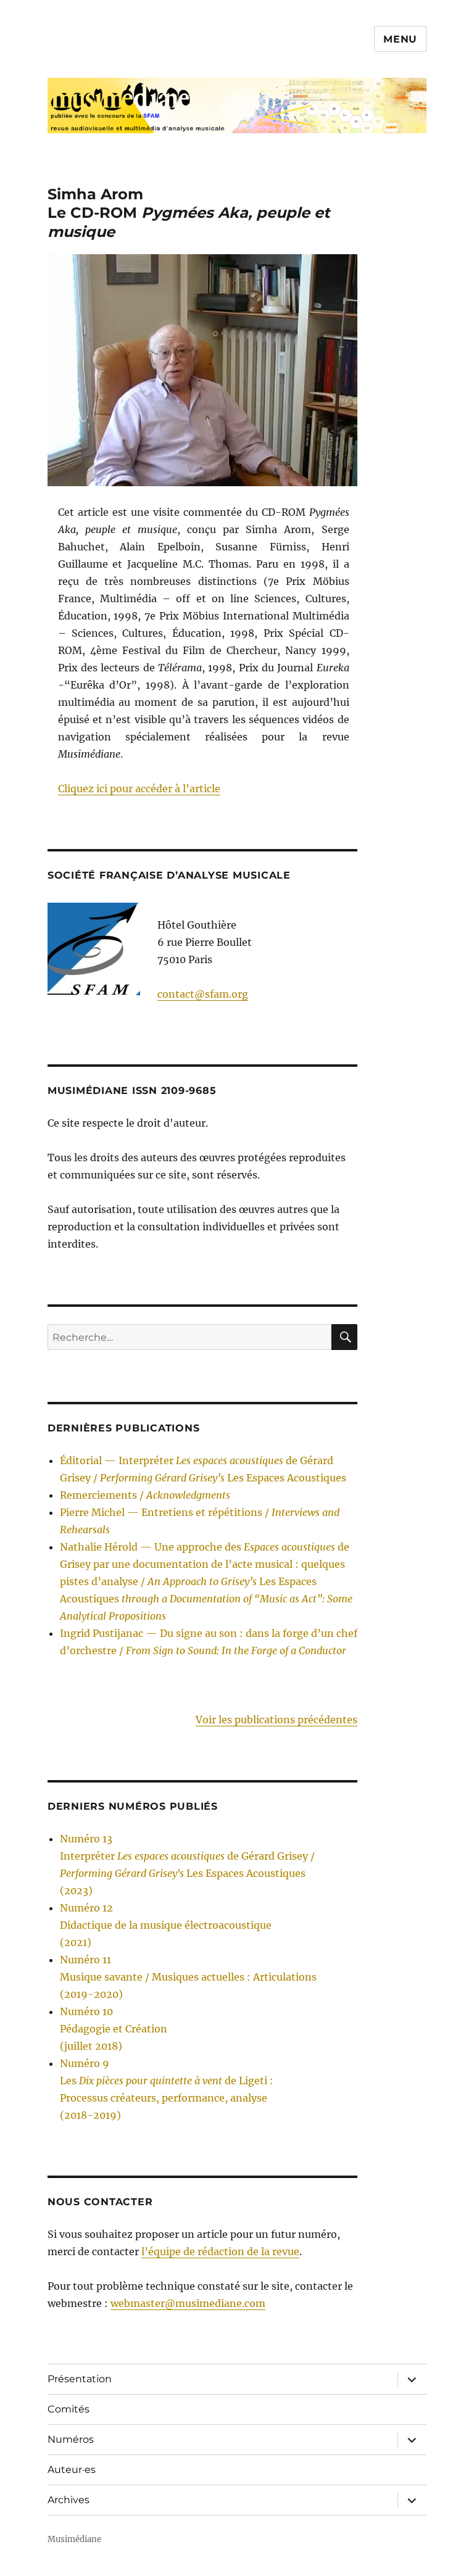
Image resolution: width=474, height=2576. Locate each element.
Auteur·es (72, 2470)
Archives (69, 2500)
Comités (69, 2409)
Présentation (80, 2379)
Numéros (71, 2439)
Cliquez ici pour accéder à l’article (139, 789)
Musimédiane (74, 2539)
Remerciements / (145, 1495)
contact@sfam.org (203, 994)
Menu (400, 39)
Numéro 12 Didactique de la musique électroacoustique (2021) (166, 1925)
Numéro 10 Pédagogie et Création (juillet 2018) (114, 2029)
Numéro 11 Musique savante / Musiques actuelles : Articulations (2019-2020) (188, 1977)
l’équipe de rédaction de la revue (220, 2251)
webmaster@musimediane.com (188, 2303)
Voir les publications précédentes (276, 1720)
